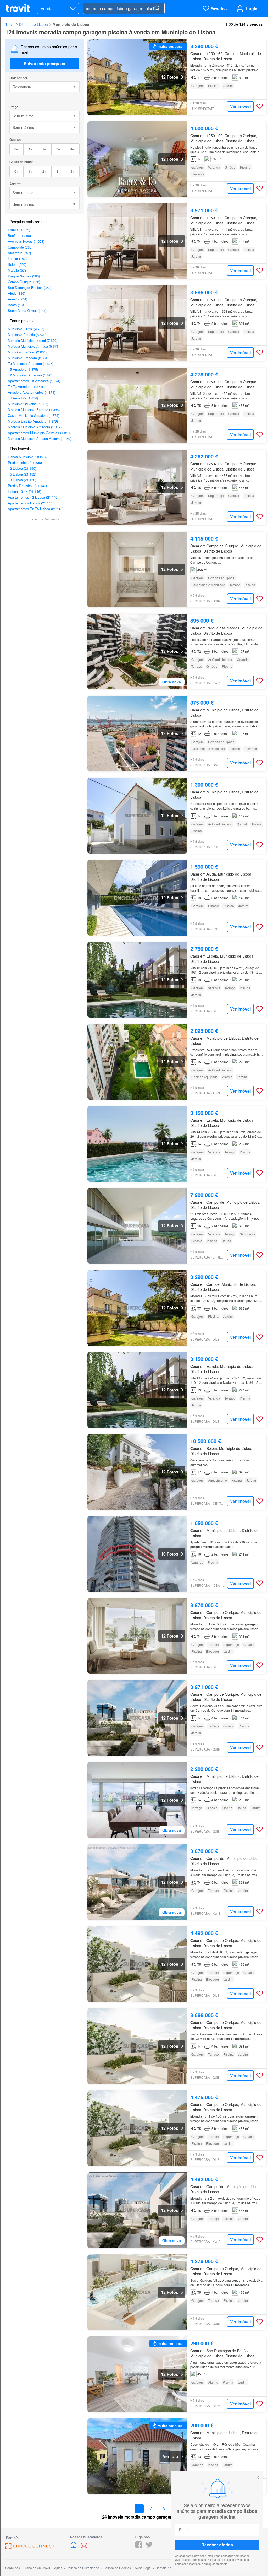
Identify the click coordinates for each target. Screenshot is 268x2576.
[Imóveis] (74, 2547)
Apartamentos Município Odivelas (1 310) (39, 433)
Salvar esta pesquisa (44, 64)
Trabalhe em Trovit (37, 2568)
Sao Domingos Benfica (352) (30, 287)
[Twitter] (149, 2547)
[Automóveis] (84, 2547)
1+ (30, 149)
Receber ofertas (217, 2545)
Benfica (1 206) (19, 236)
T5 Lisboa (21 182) (22, 474)
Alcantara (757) (19, 253)
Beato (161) (17, 305)
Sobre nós (13, 2568)
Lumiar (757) (17, 259)
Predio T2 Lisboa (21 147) (27, 486)
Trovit (10, 24)
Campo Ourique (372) (24, 282)
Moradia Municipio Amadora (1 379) (35, 427)
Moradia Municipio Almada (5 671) (34, 346)
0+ (16, 149)
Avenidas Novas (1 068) (26, 241)
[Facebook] (139, 2547)
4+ (72, 149)
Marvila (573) (18, 270)
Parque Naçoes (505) (24, 276)
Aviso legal (182, 2559)
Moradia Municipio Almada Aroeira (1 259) (40, 438)
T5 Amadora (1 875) (23, 369)
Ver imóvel (240, 106)
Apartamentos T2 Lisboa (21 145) (33, 497)
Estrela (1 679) (19, 230)
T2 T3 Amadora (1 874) (25, 387)
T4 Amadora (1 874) (23, 398)
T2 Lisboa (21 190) (22, 468)
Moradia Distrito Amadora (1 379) (33, 421)
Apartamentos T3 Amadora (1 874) (34, 381)
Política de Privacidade (221, 2559)
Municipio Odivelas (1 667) (28, 404)
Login (252, 9)
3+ (58, 149)
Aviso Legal (143, 2568)
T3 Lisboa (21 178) (22, 480)
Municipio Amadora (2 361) (28, 358)
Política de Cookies (117, 2568)
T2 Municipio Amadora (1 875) (31, 375)
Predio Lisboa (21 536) (25, 463)
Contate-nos (164, 2568)
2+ (44, 149)
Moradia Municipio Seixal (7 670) (33, 340)
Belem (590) (17, 264)
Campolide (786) (20, 247)
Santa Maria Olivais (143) (27, 310)
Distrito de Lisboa (33, 24)
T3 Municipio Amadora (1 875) (31, 363)
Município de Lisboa (71, 24)
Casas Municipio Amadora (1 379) (33, 415)
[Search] (157, 8)
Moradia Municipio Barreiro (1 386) (34, 410)
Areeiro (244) (18, 299)
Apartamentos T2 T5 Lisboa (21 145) (36, 509)
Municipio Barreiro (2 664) (27, 352)
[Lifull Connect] (30, 2548)
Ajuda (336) (16, 293)
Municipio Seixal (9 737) (26, 329)
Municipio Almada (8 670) (27, 335)
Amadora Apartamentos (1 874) (32, 392)
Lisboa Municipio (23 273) (27, 457)
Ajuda (58, 2568)
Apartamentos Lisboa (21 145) (31, 503)
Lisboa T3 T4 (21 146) (24, 491)
